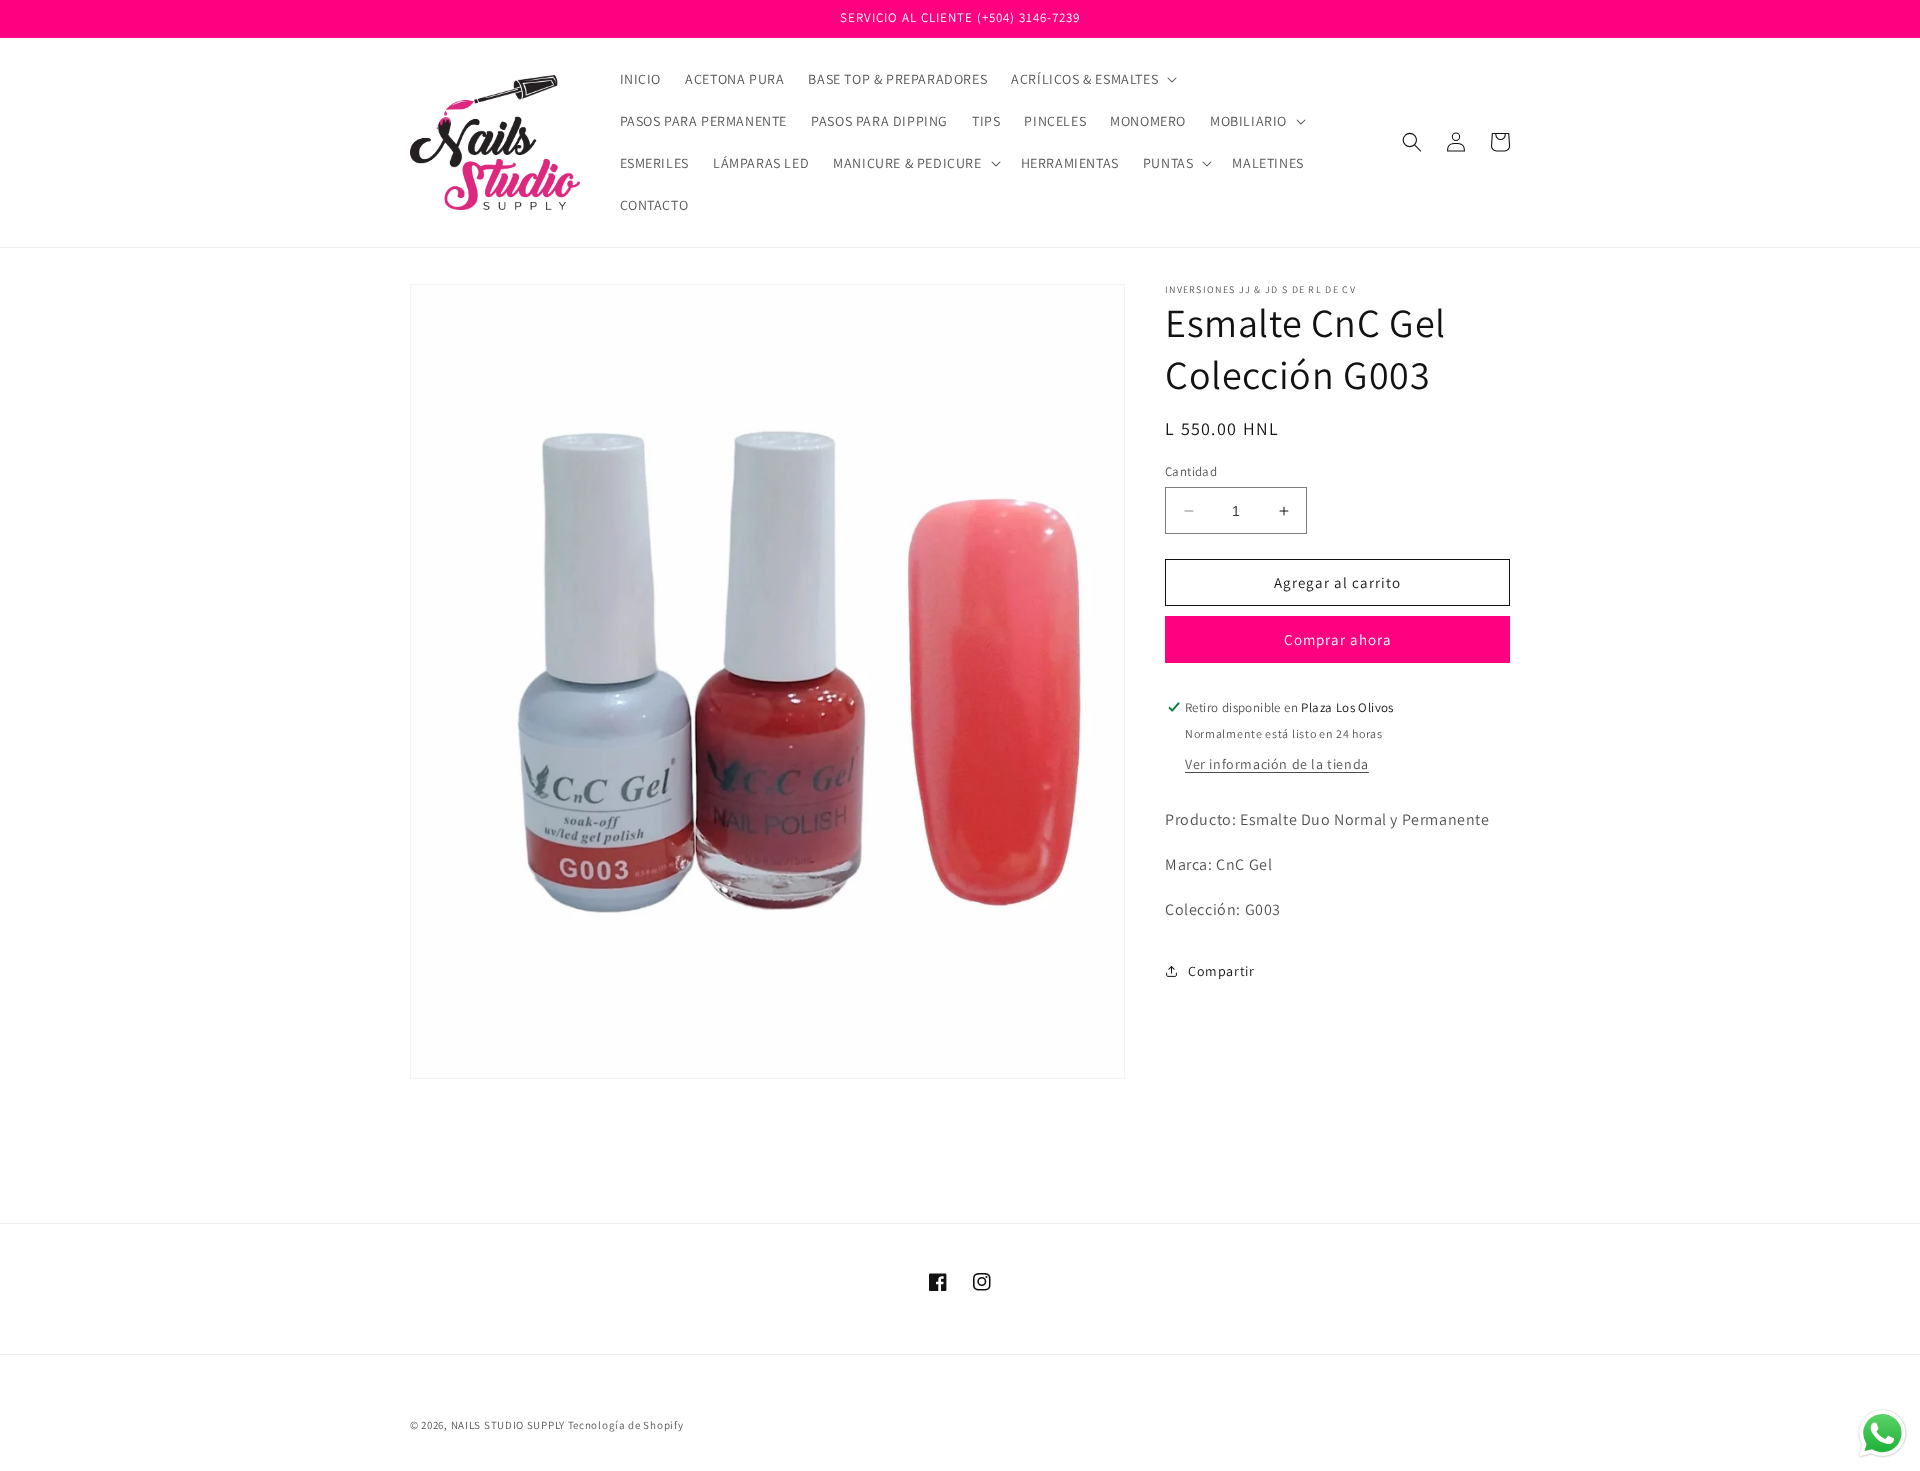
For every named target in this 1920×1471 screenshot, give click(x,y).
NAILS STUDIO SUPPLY (508, 1425)
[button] (1092, 79)
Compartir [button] (1221, 971)
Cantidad (1191, 471)
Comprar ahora (1338, 639)
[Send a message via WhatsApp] (1882, 1433)
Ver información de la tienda (1277, 764)
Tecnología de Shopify (626, 1425)
